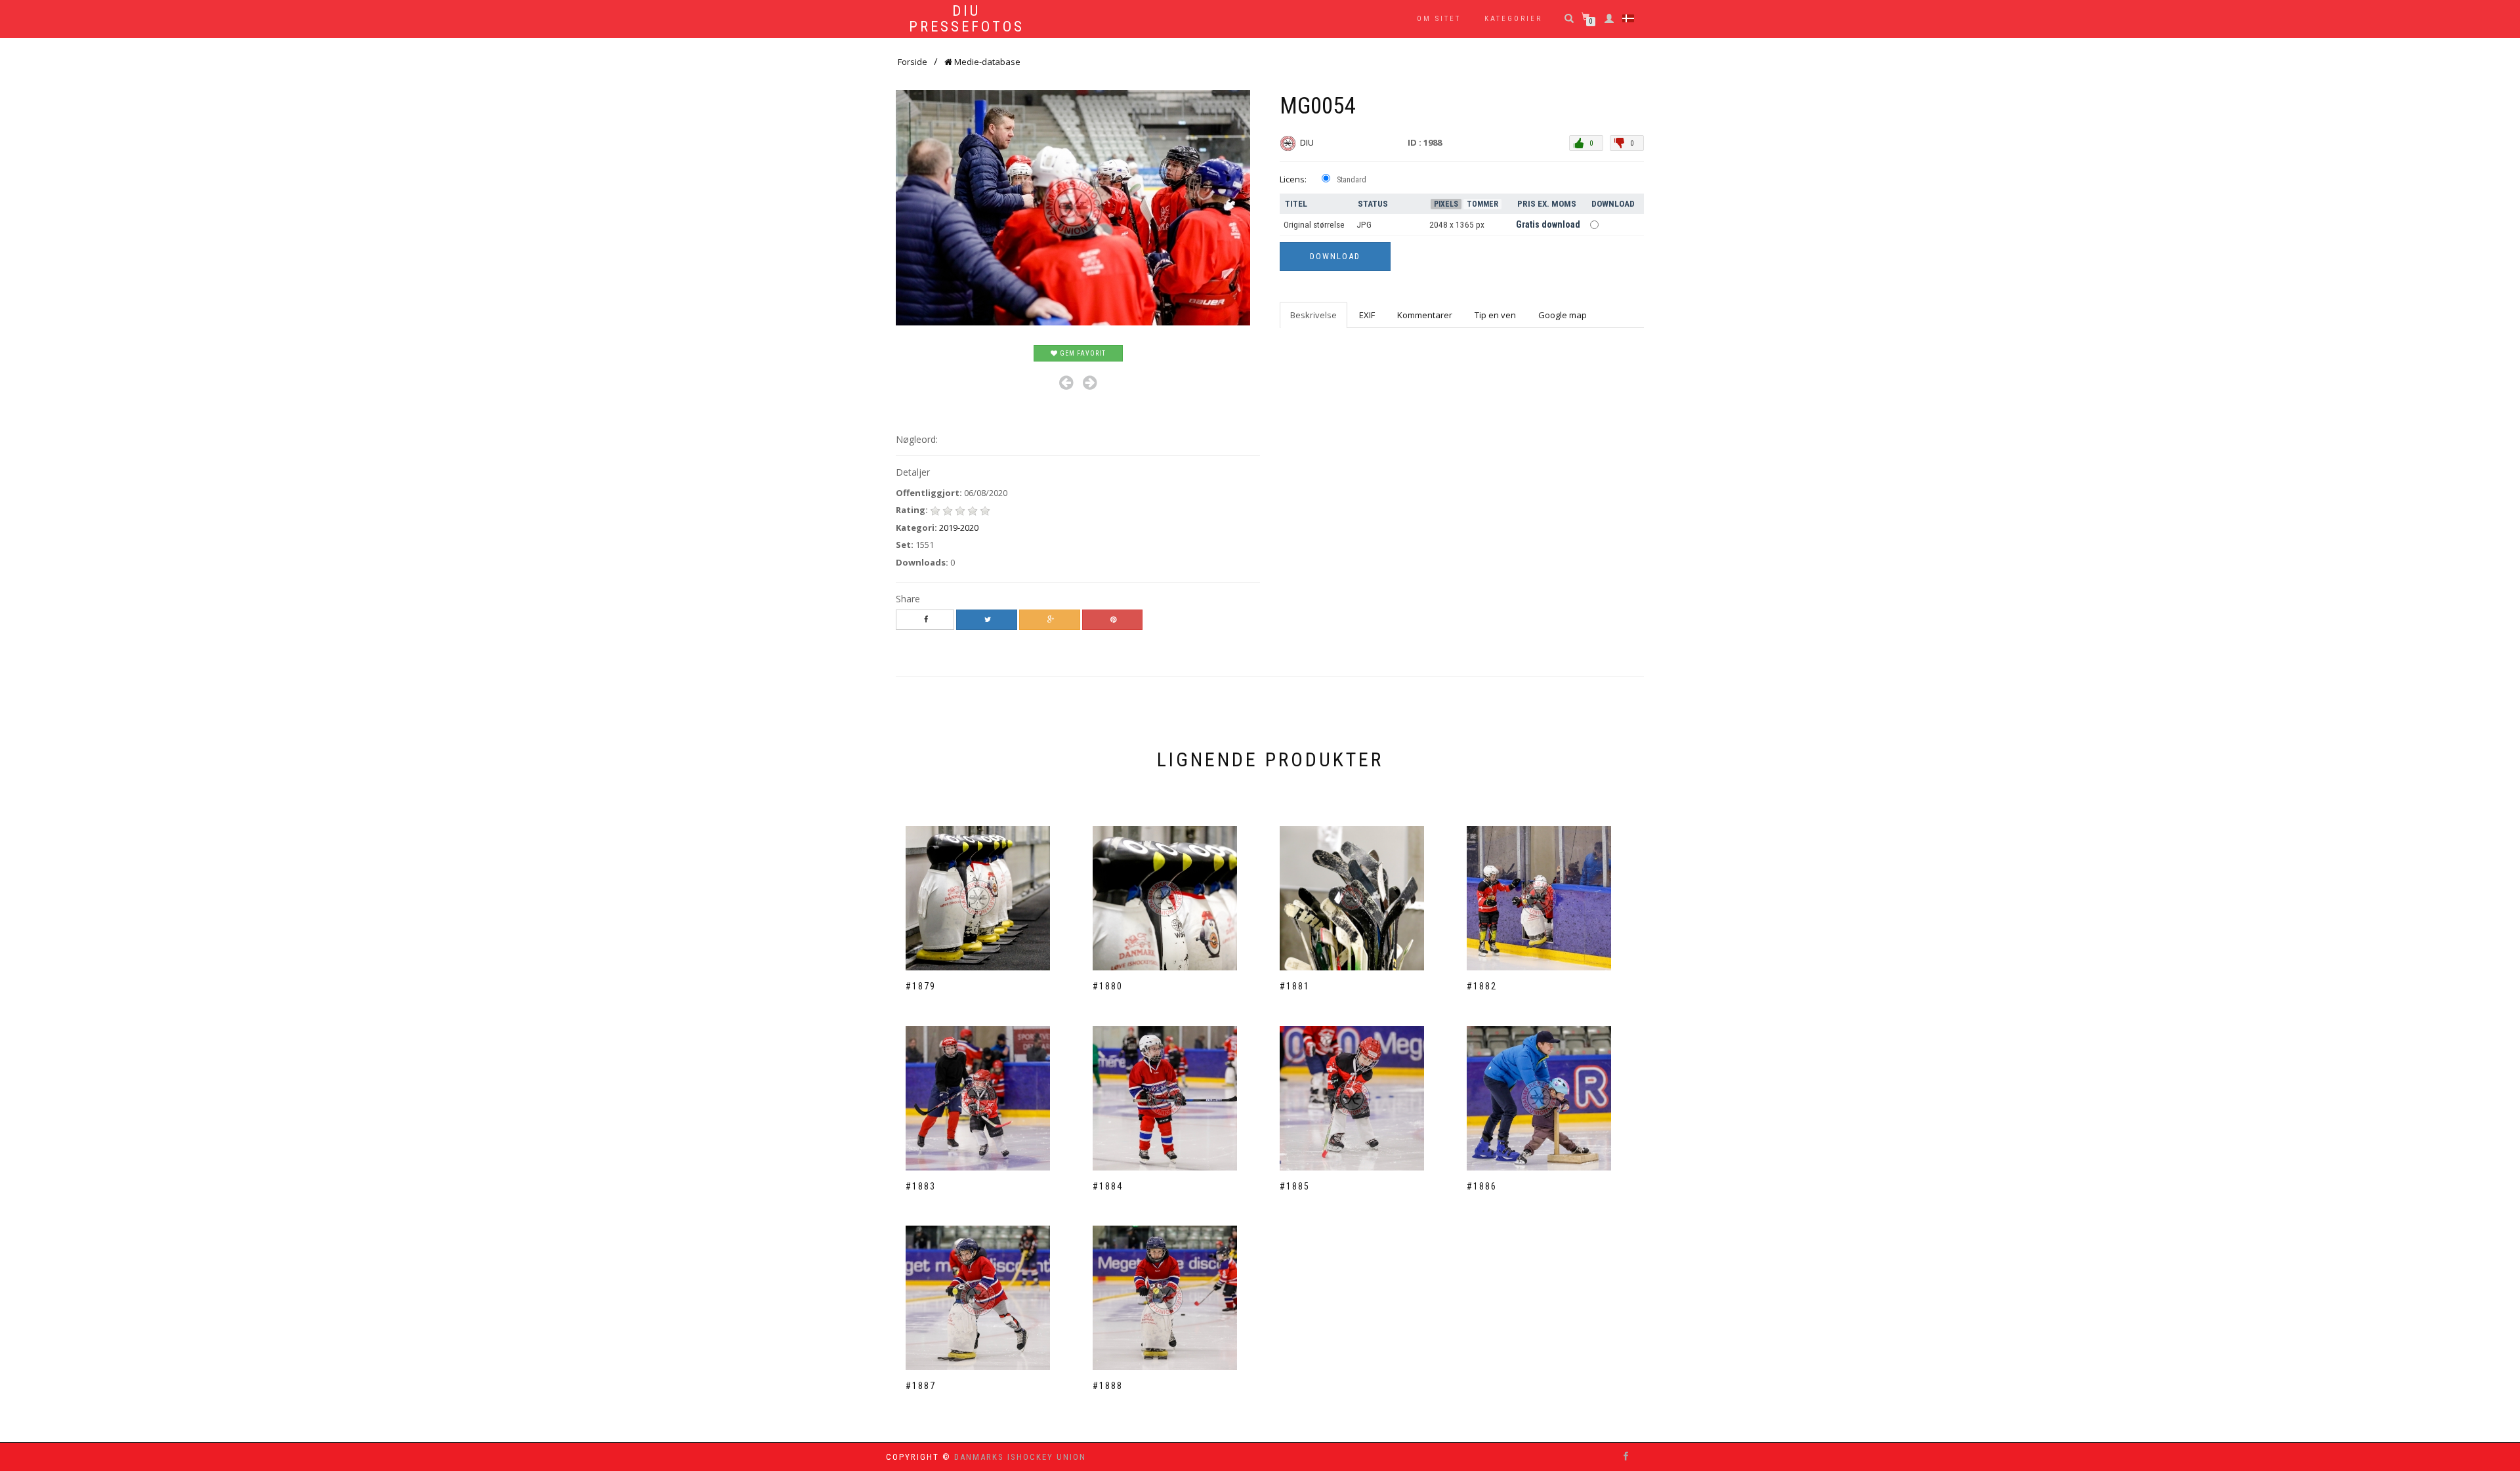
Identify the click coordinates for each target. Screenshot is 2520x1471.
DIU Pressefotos (967, 19)
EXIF (1367, 315)
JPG (1364, 225)
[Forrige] (1066, 383)
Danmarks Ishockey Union (1020, 1457)
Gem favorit (1082, 353)
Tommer (1482, 204)
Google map (1563, 315)
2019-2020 (959, 528)
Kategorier (1513, 19)
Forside (913, 62)
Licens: (1293, 179)
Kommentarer (1425, 315)
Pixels (1446, 204)
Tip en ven (1495, 315)
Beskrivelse (1313, 315)
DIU (1308, 142)
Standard (1352, 180)
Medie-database (986, 62)
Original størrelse (1314, 225)
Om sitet (1439, 19)
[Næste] (1090, 383)
